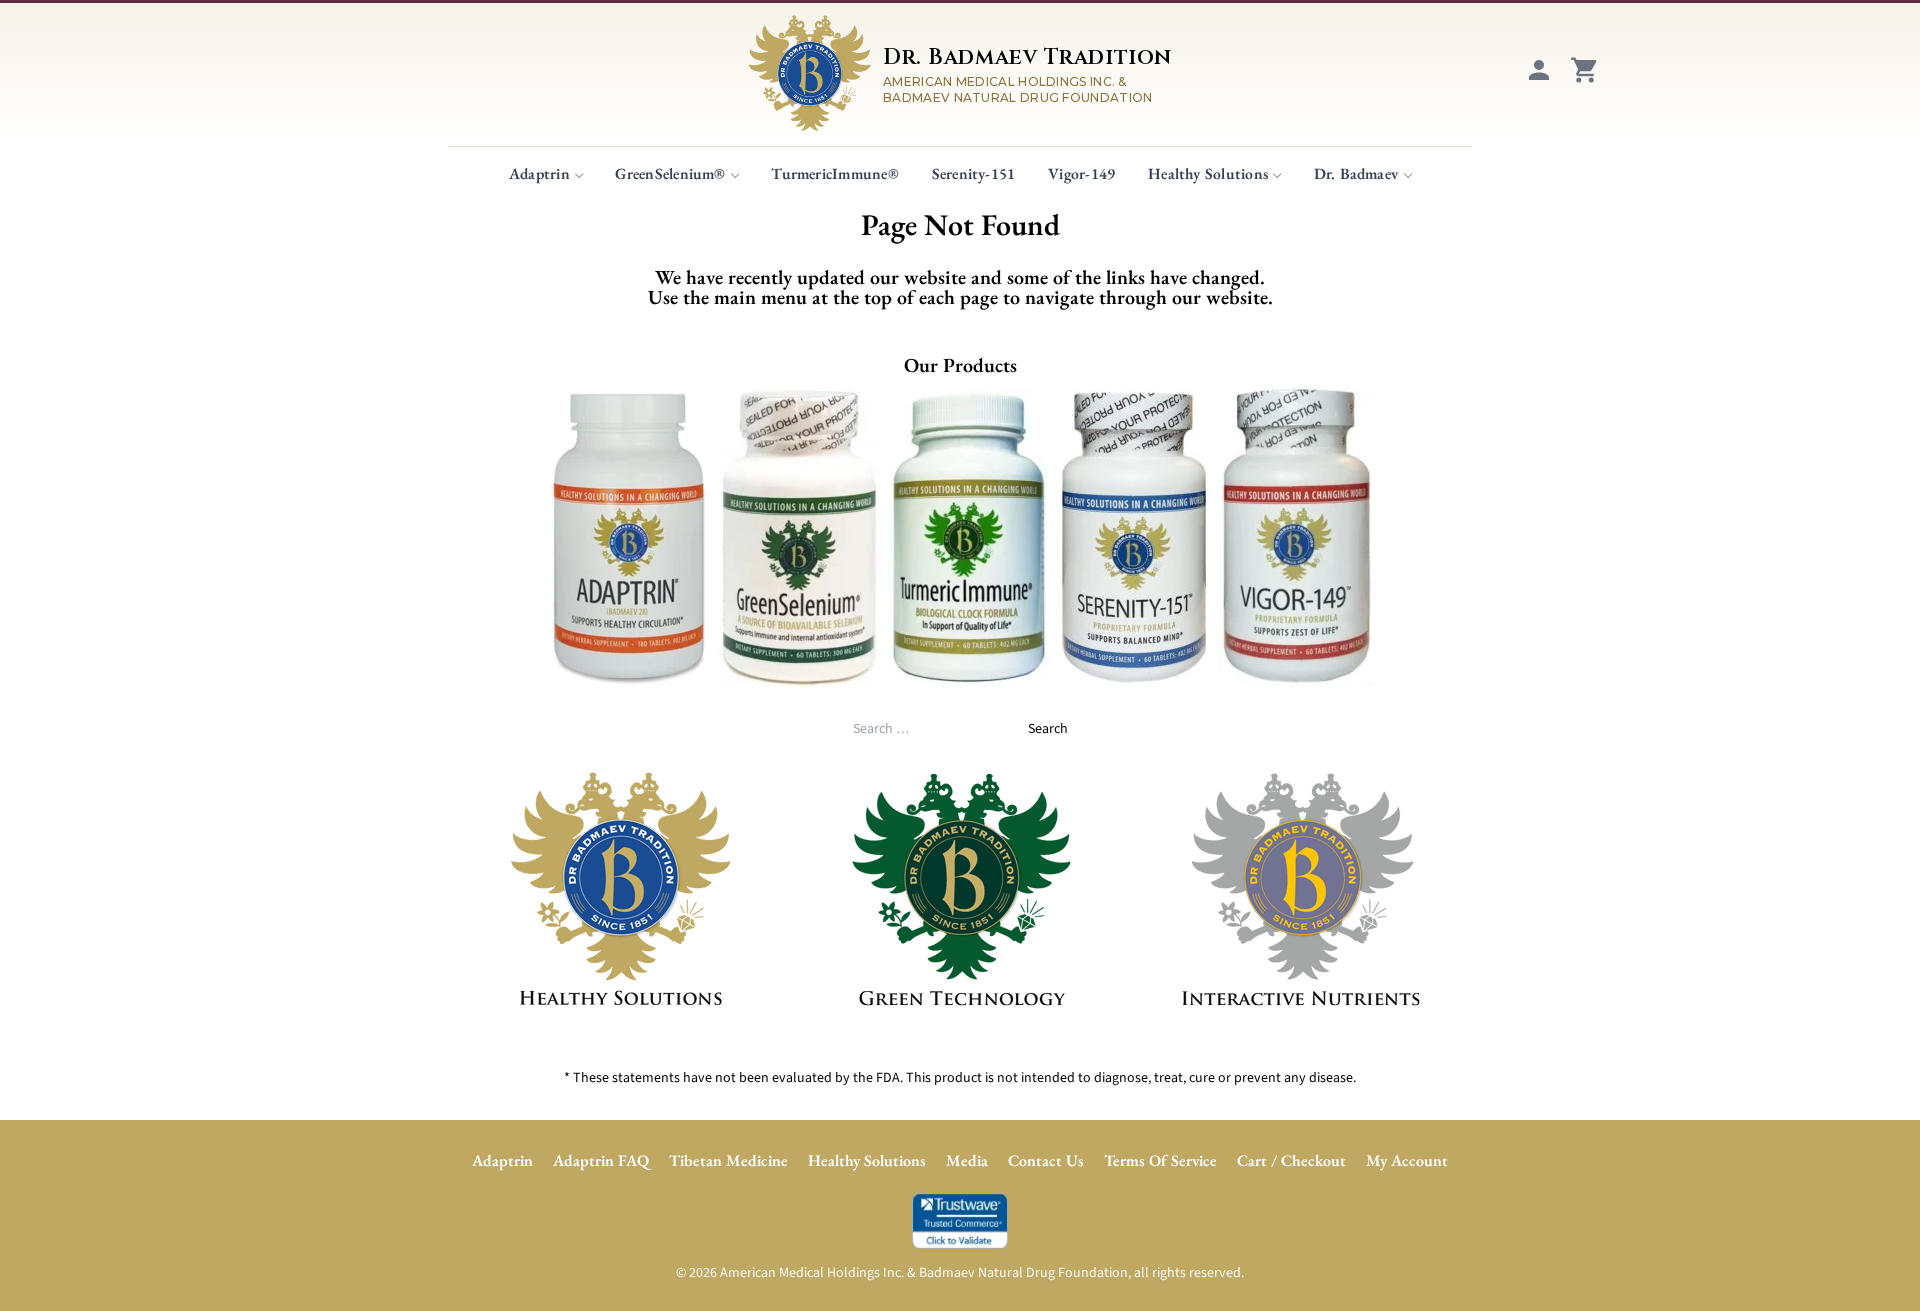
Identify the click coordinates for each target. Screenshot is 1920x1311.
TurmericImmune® (835, 173)
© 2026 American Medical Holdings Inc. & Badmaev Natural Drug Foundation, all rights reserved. (960, 1273)
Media (967, 1160)
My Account (1407, 1160)
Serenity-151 (974, 173)
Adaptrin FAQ (601, 1160)
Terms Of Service (1160, 1160)
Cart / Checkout (1291, 1160)
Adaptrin (539, 173)
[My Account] (1539, 80)
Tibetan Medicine (728, 1160)
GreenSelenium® (670, 173)
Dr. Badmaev (1356, 173)
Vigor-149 (1081, 173)
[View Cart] (1585, 80)
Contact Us (1046, 1160)
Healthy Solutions (1208, 173)
